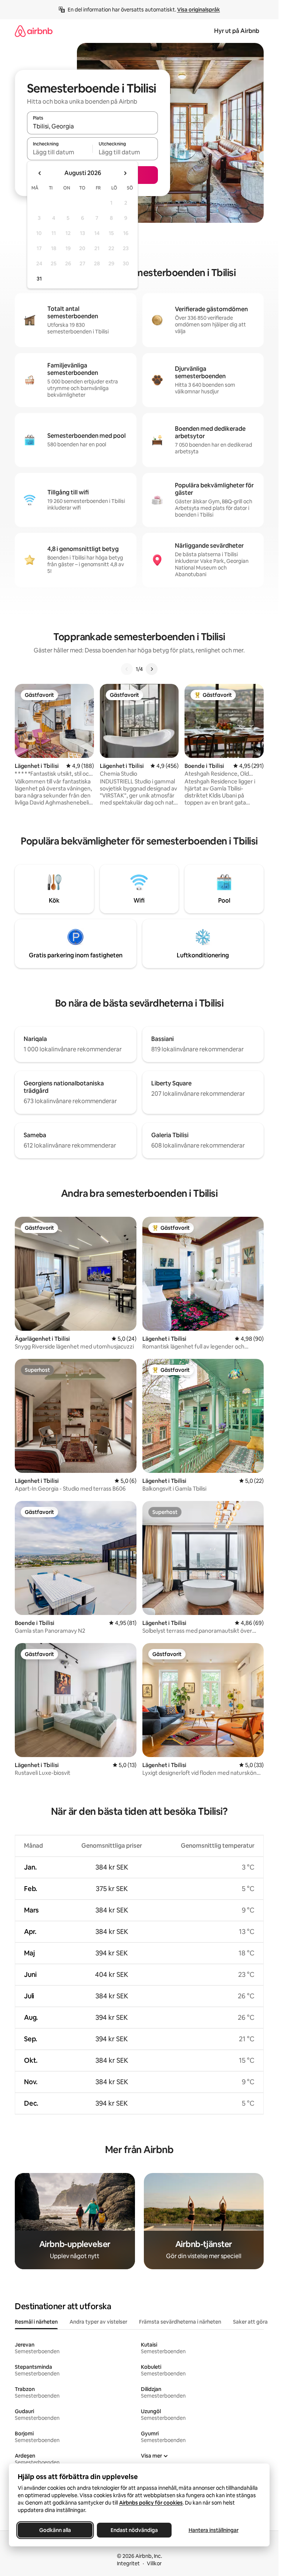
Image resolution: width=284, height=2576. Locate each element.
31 (39, 279)
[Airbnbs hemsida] (34, 31)
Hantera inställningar (214, 2530)
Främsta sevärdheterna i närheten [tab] (180, 2322)
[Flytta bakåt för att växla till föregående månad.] (40, 173)
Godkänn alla (55, 2530)
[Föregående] (127, 669)
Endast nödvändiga (134, 2530)
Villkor (154, 2563)
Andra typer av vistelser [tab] (98, 2322)
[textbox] (60, 152)
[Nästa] (152, 669)
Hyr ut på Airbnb (237, 31)
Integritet (128, 2563)
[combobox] (92, 126)
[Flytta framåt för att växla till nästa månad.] (125, 173)
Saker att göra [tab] (250, 2322)
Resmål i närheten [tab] (36, 2322)
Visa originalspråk (199, 10)
